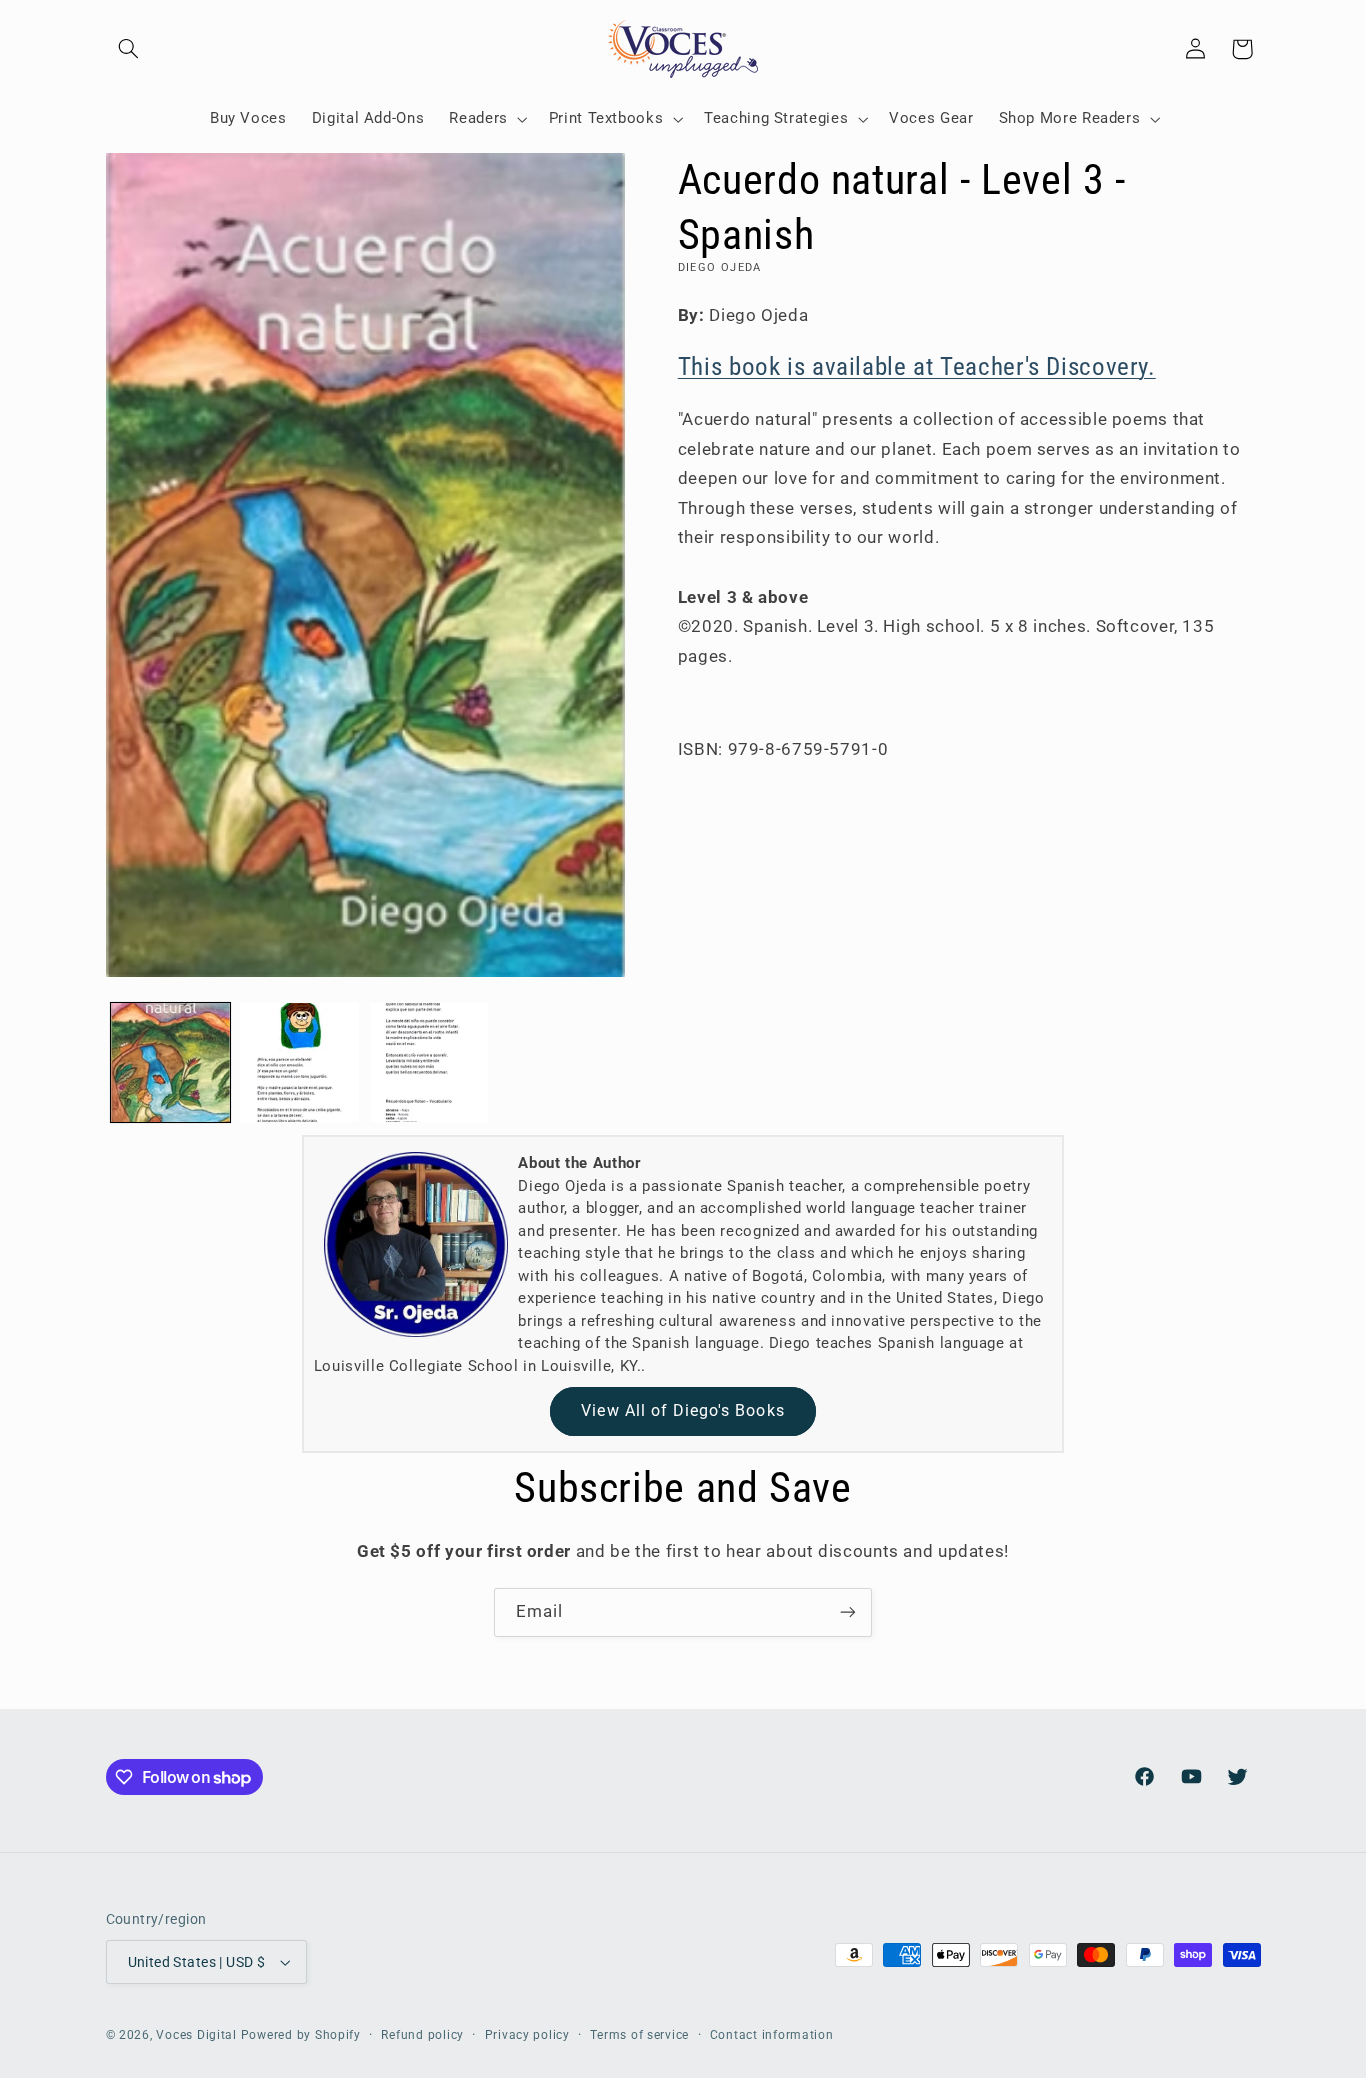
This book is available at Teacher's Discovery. (917, 366)
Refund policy (422, 2035)
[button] (129, 49)
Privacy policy (527, 2035)
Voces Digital (196, 2035)
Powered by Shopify (301, 2035)
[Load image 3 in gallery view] (429, 1062)
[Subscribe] (848, 1612)
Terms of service (639, 2035)
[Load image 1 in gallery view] (170, 1062)
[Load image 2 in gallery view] (299, 1062)
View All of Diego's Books (682, 1410)
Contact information (772, 2035)
